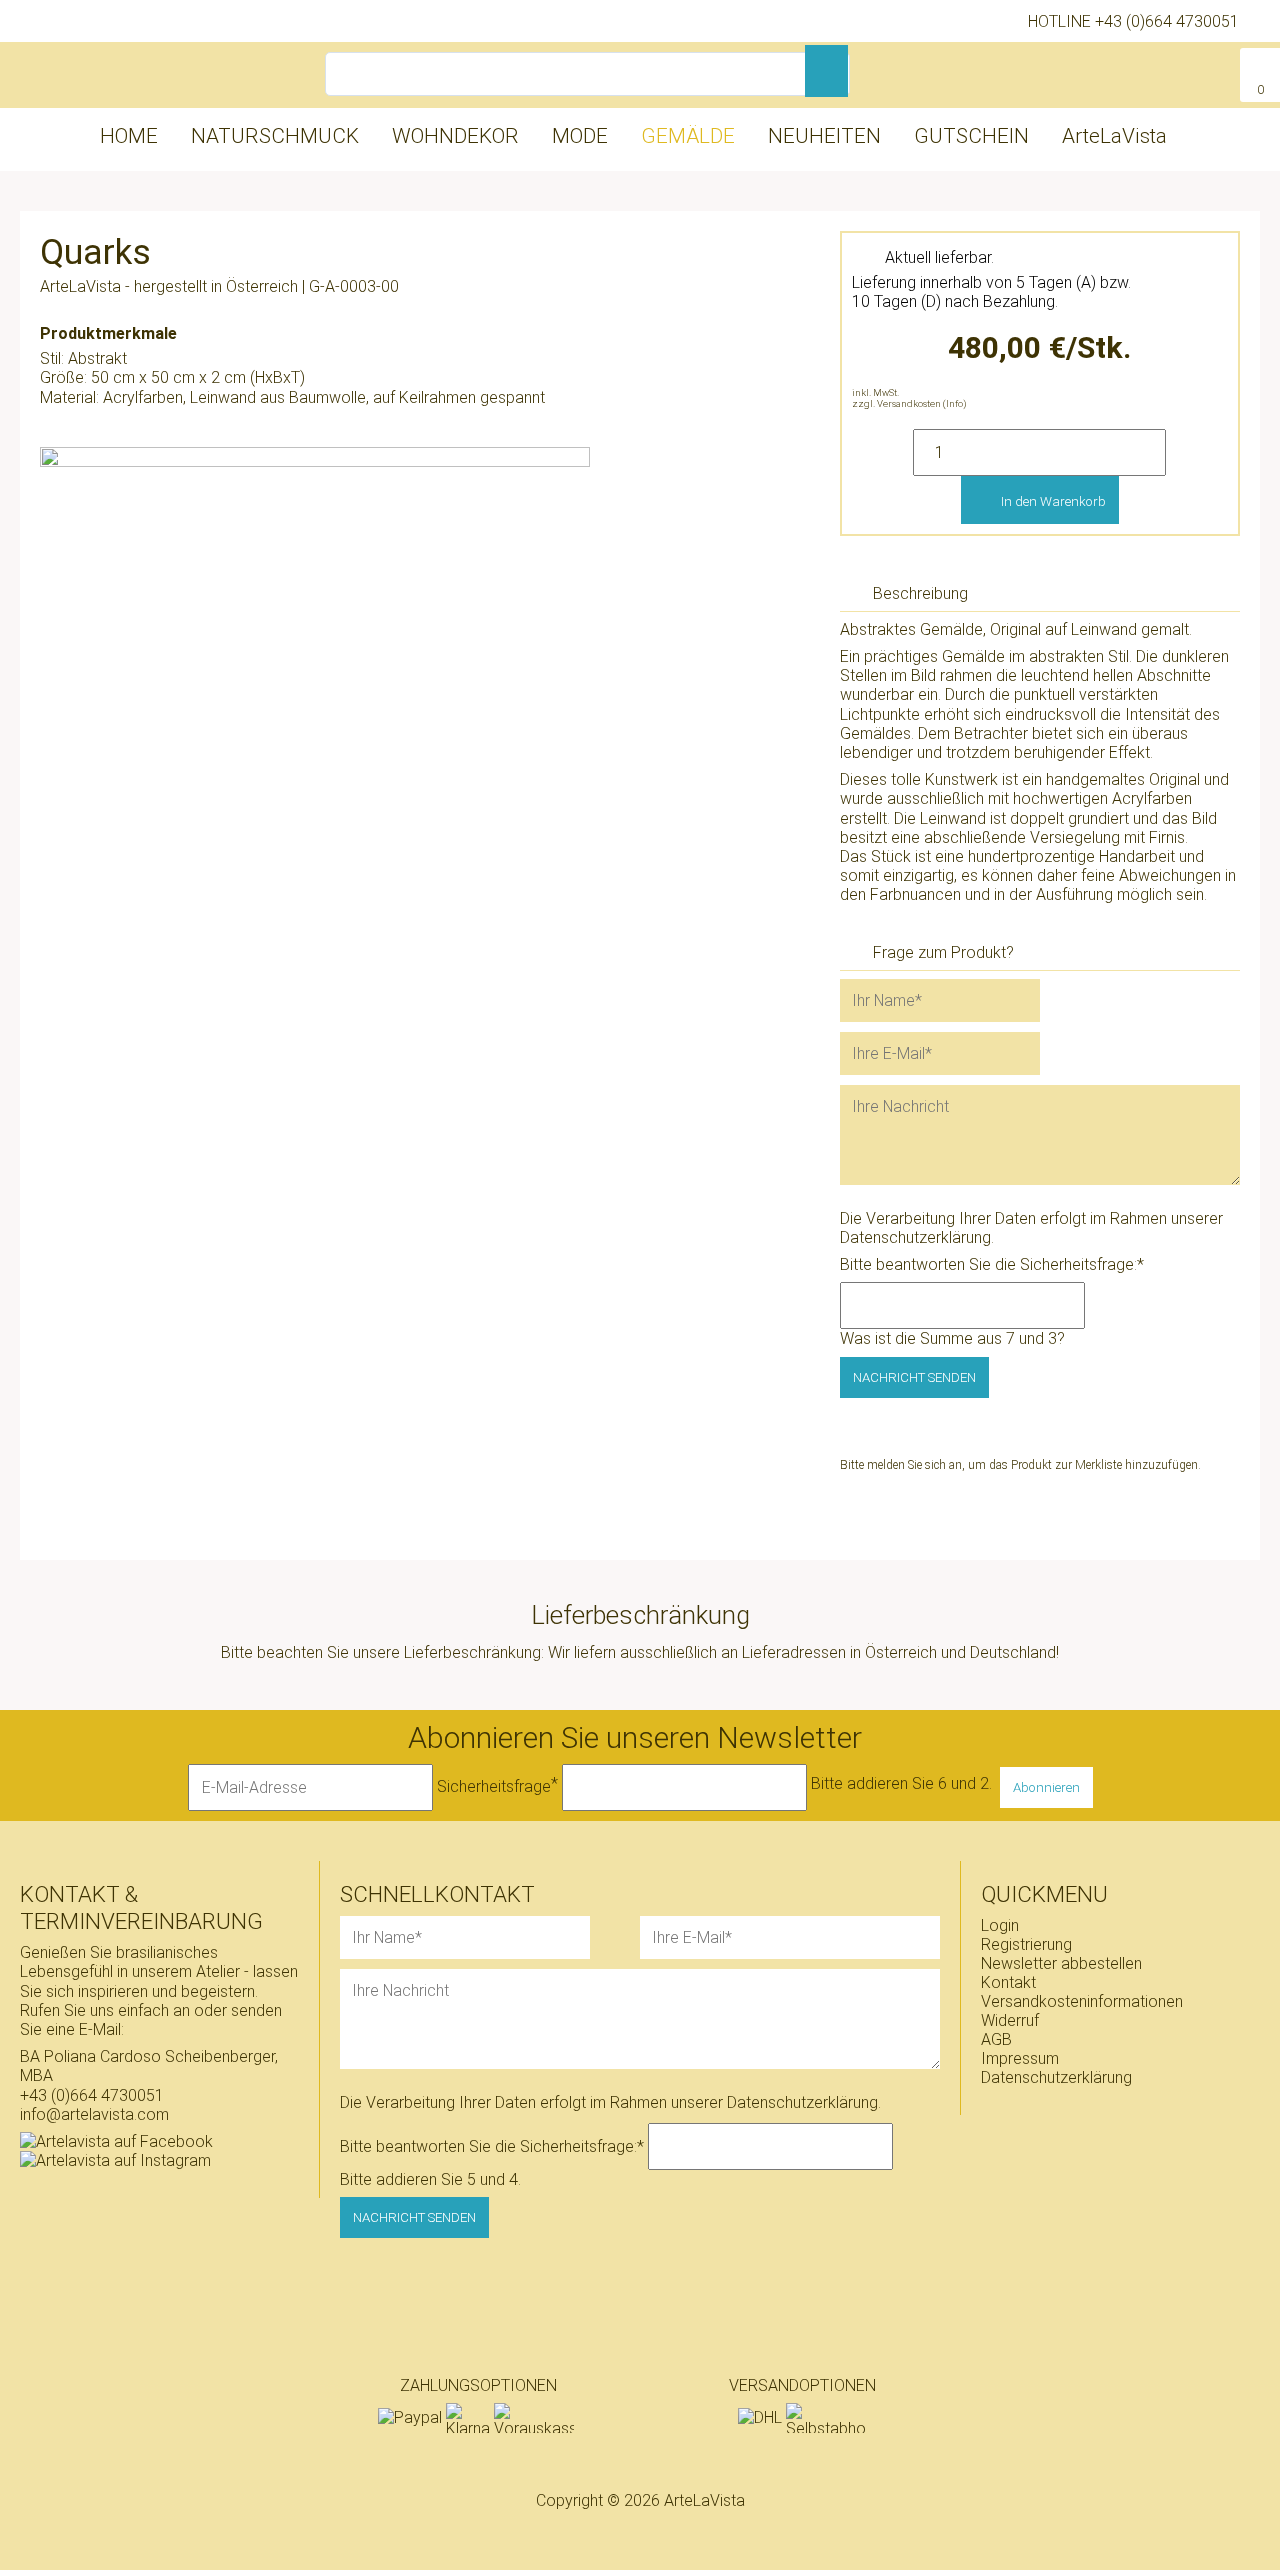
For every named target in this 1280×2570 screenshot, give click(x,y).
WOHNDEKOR (455, 136)
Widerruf (1010, 2020)
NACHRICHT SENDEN (914, 1377)
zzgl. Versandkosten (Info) (909, 403)
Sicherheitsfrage (497, 1785)
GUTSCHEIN (971, 136)
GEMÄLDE (688, 136)
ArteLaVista (1114, 136)
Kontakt (1008, 1982)
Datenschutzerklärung (915, 1237)
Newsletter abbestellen (1061, 1963)
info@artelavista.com (94, 2114)
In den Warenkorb (1053, 501)
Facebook (927, 1524)
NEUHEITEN (824, 136)
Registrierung (1026, 1944)
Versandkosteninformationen (1082, 2001)
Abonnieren (1046, 1787)
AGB (996, 2039)
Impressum (1020, 2058)
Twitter (967, 1524)
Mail (1007, 1524)
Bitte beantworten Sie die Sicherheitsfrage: (992, 1264)
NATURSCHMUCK (275, 136)
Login (1000, 1925)
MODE (580, 136)
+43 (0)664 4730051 (1167, 21)
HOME (129, 136)
